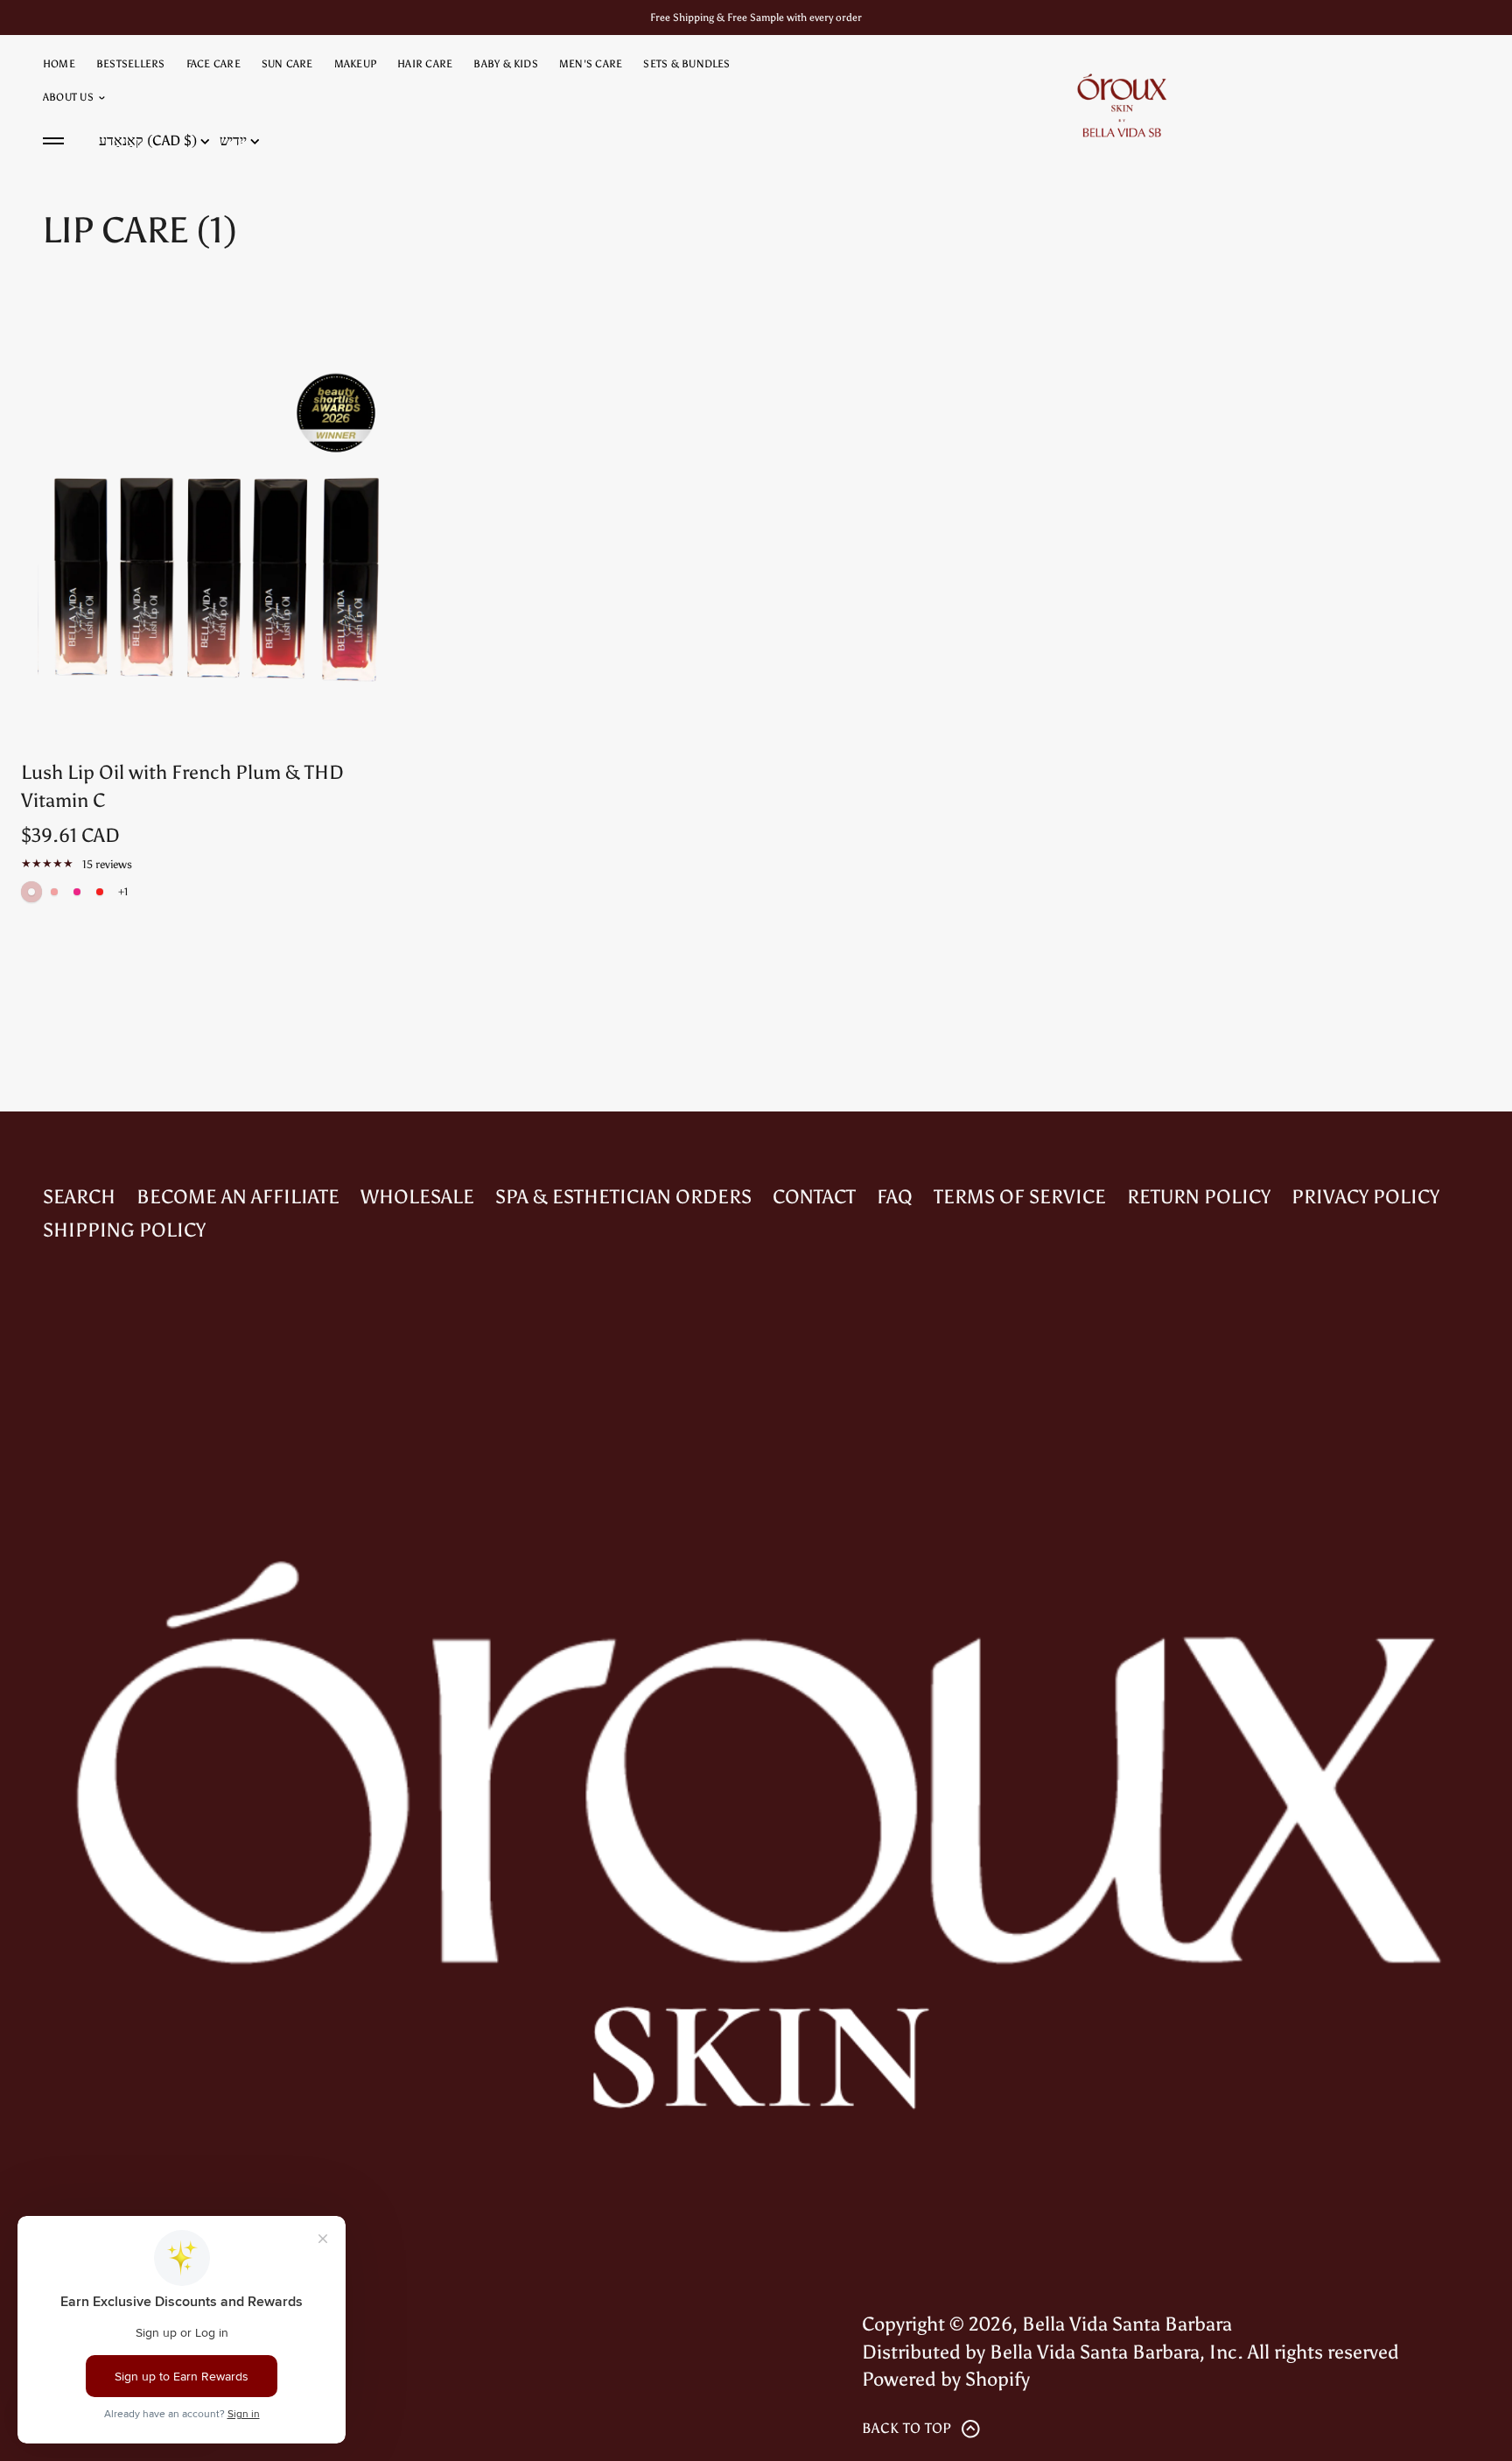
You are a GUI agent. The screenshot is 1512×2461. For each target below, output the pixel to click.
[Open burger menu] (53, 141)
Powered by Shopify (946, 2379)
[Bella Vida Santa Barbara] (1122, 105)
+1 (123, 892)
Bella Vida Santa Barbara (1127, 2324)
